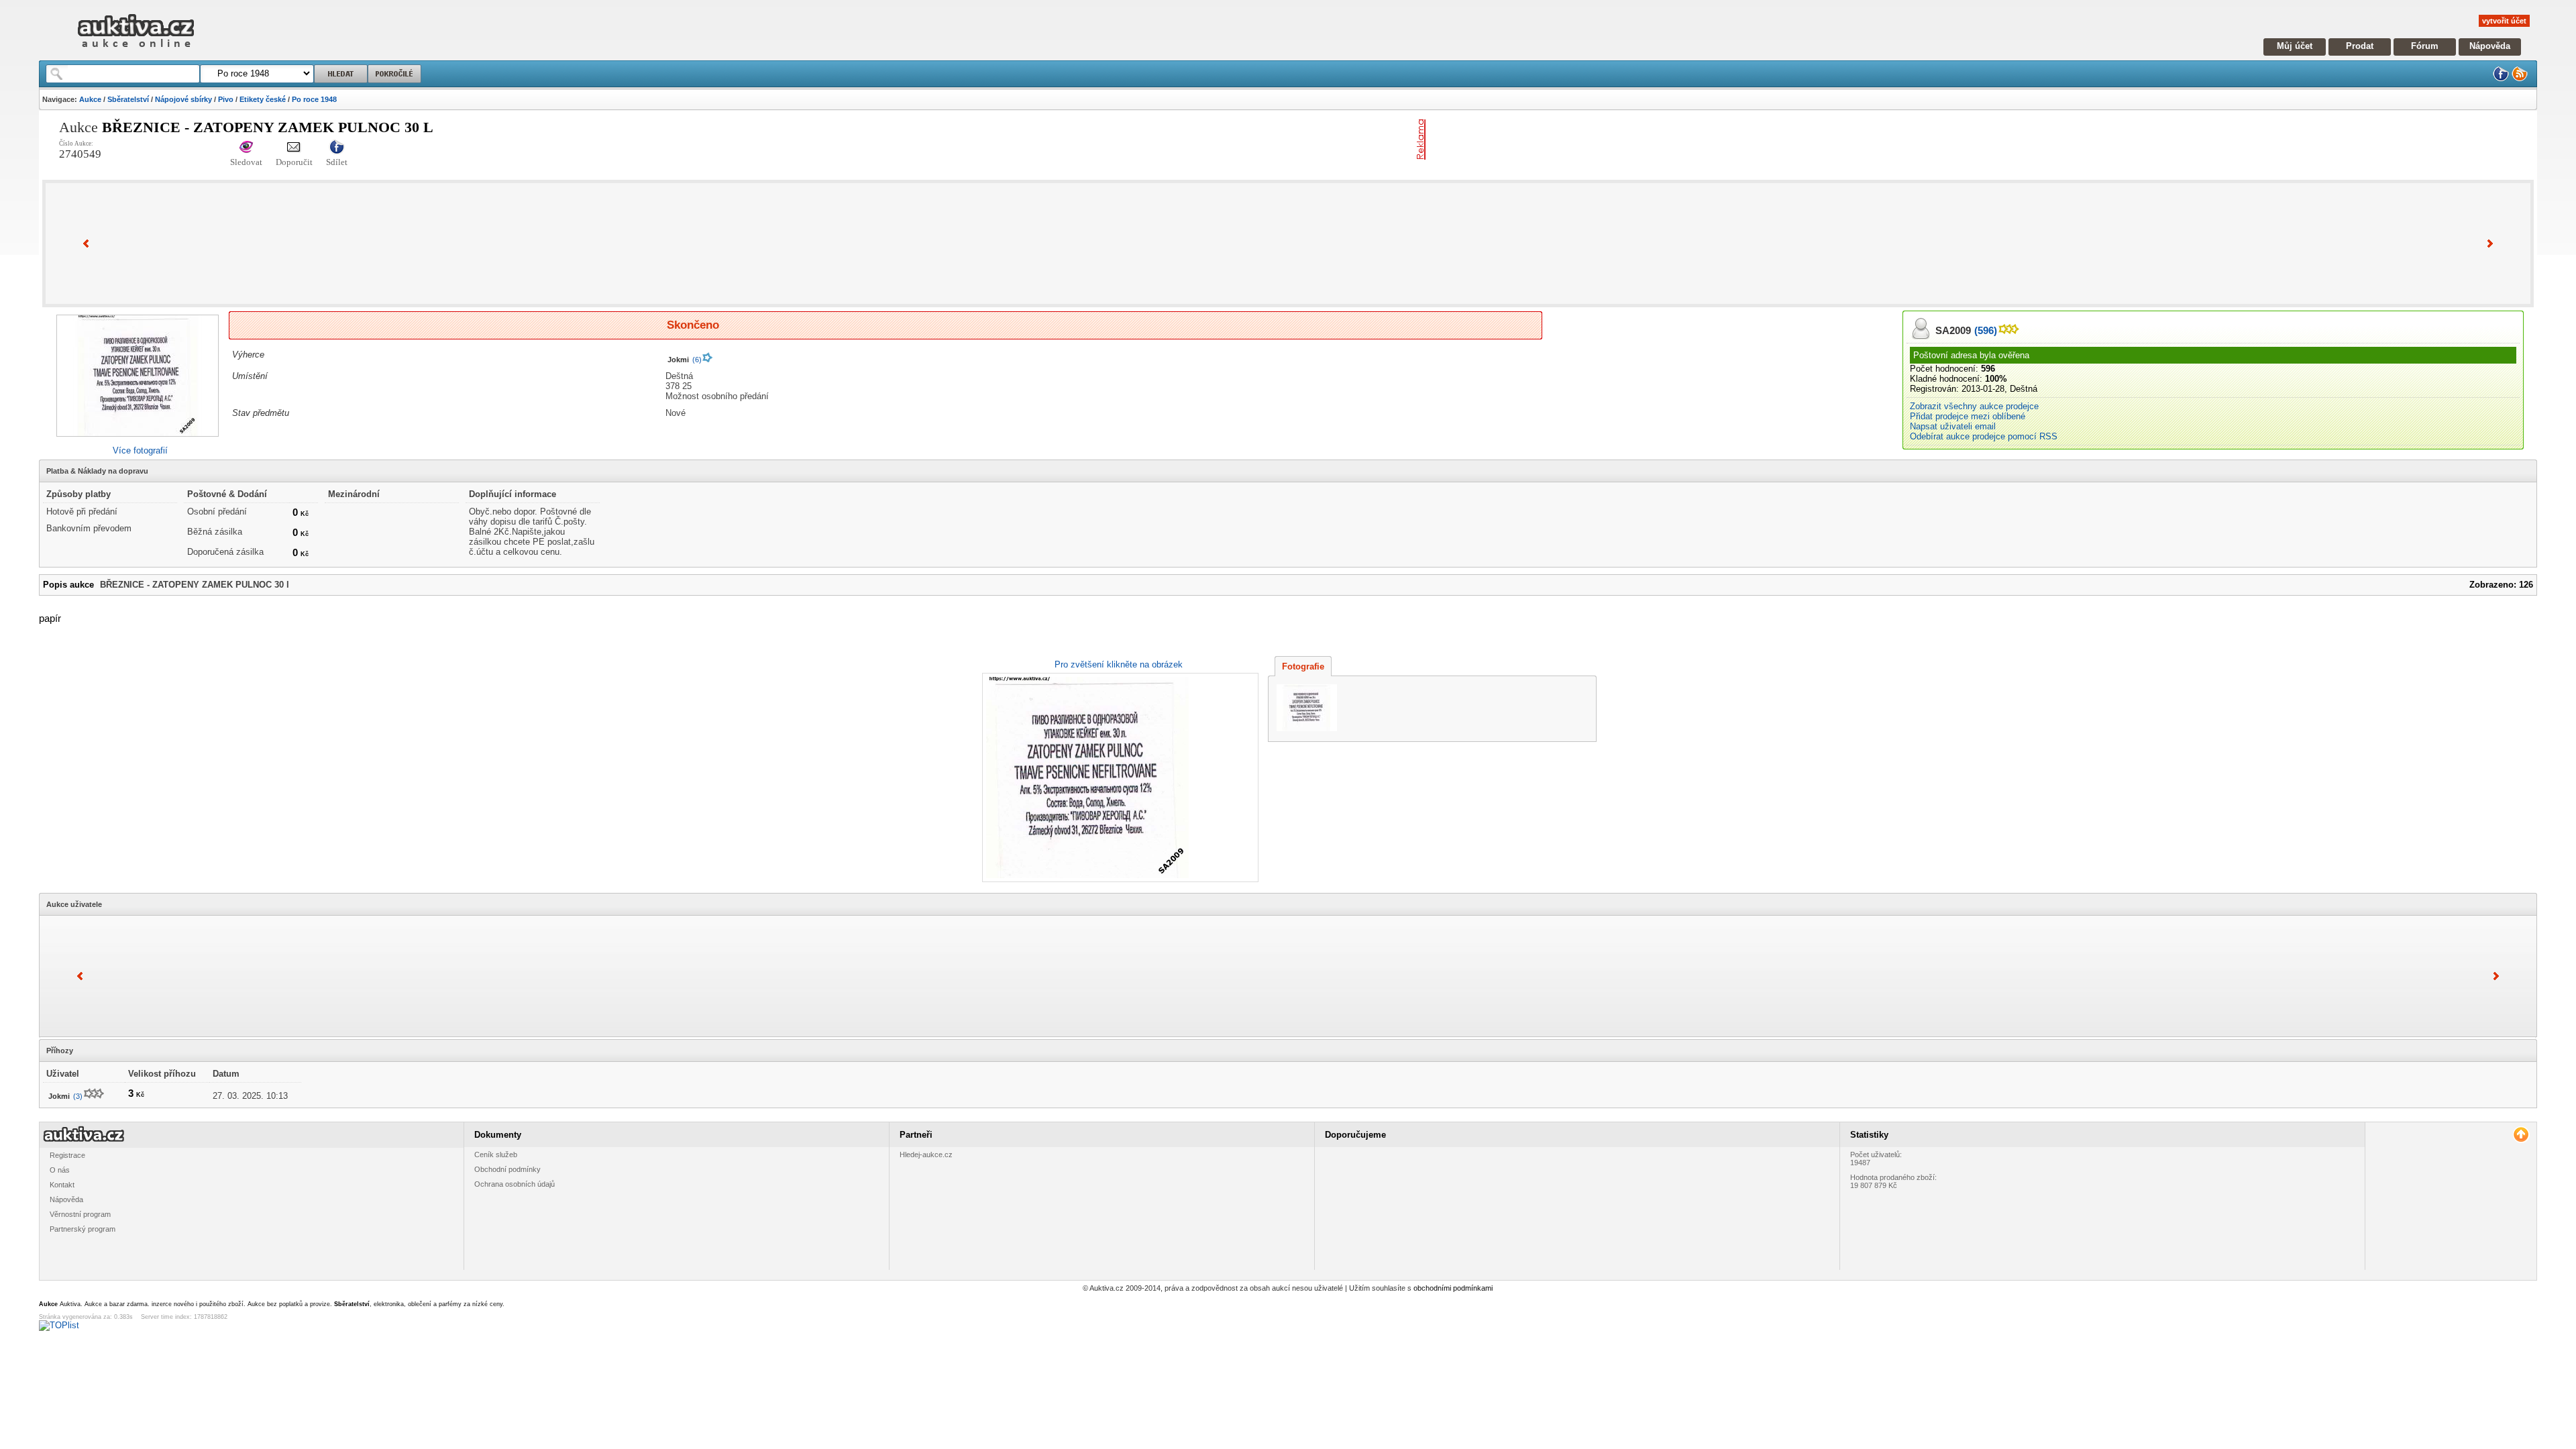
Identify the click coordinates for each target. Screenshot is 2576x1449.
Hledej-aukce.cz (926, 1155)
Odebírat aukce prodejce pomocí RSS (1984, 436)
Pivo (226, 99)
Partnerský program (83, 1229)
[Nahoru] (2521, 1135)
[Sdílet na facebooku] (337, 148)
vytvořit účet (2504, 21)
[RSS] (2520, 79)
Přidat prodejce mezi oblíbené (1968, 416)
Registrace (67, 1155)
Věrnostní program (80, 1214)
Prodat (2360, 46)
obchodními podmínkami (1453, 1288)
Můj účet (2295, 46)
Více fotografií (140, 450)
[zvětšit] (1119, 777)
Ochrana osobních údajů (515, 1184)
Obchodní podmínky (507, 1169)
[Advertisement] (1588, 140)
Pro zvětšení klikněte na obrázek (1119, 664)
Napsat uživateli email (1953, 426)
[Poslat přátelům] (294, 148)
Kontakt (62, 1185)
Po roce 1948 (314, 99)
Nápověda (2490, 46)
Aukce (90, 99)
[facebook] (2501, 79)
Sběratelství (128, 99)
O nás (60, 1170)
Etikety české (263, 99)
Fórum (2425, 46)
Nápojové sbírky (183, 99)
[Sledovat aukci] (246, 148)
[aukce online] (136, 51)
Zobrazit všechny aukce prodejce (1974, 406)
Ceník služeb (496, 1155)
